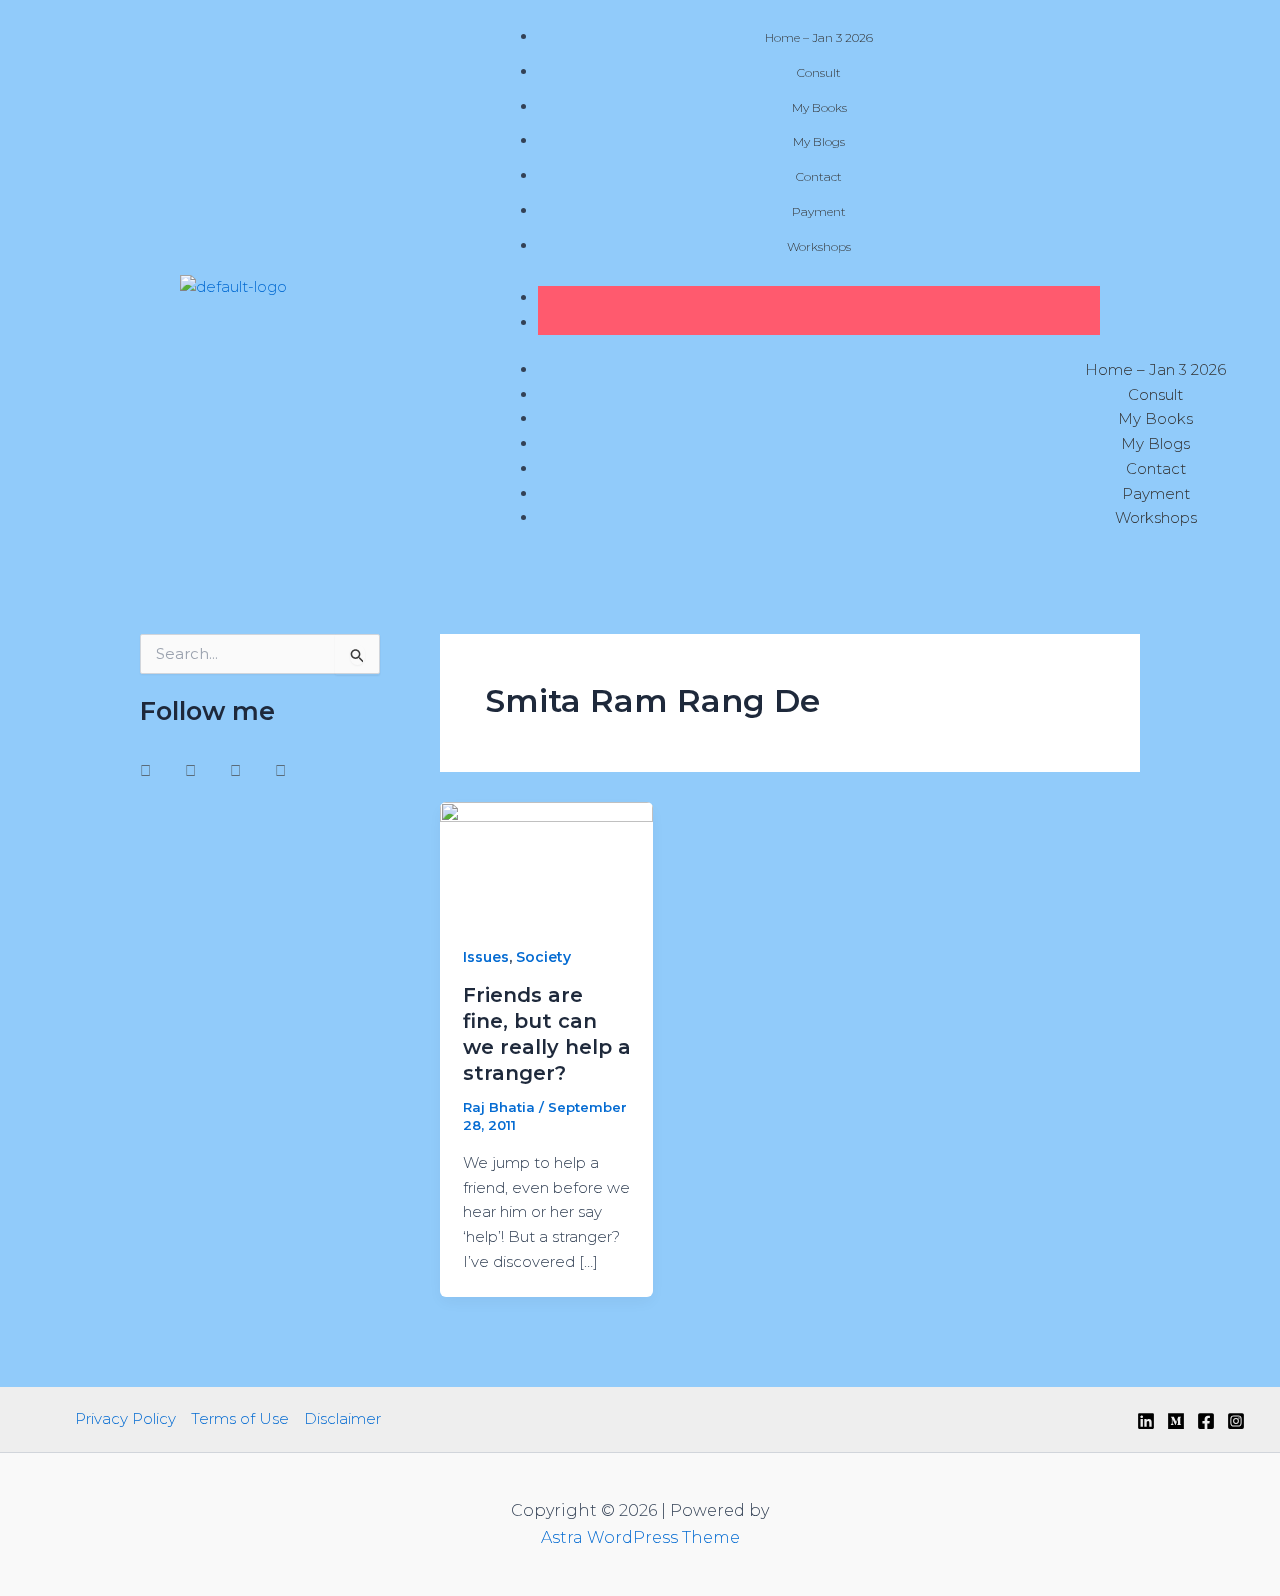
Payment (819, 211)
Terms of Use (240, 1418)
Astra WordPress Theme (640, 1537)
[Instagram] (1236, 1421)
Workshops (819, 246)
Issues (486, 957)
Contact (819, 176)
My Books (819, 107)
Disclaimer (342, 1418)
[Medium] (1176, 1421)
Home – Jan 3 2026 (819, 37)
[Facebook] (1206, 1421)
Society (543, 957)
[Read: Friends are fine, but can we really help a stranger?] (546, 860)
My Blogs (819, 141)
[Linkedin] (1146, 1421)
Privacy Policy (125, 1418)
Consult (819, 72)
